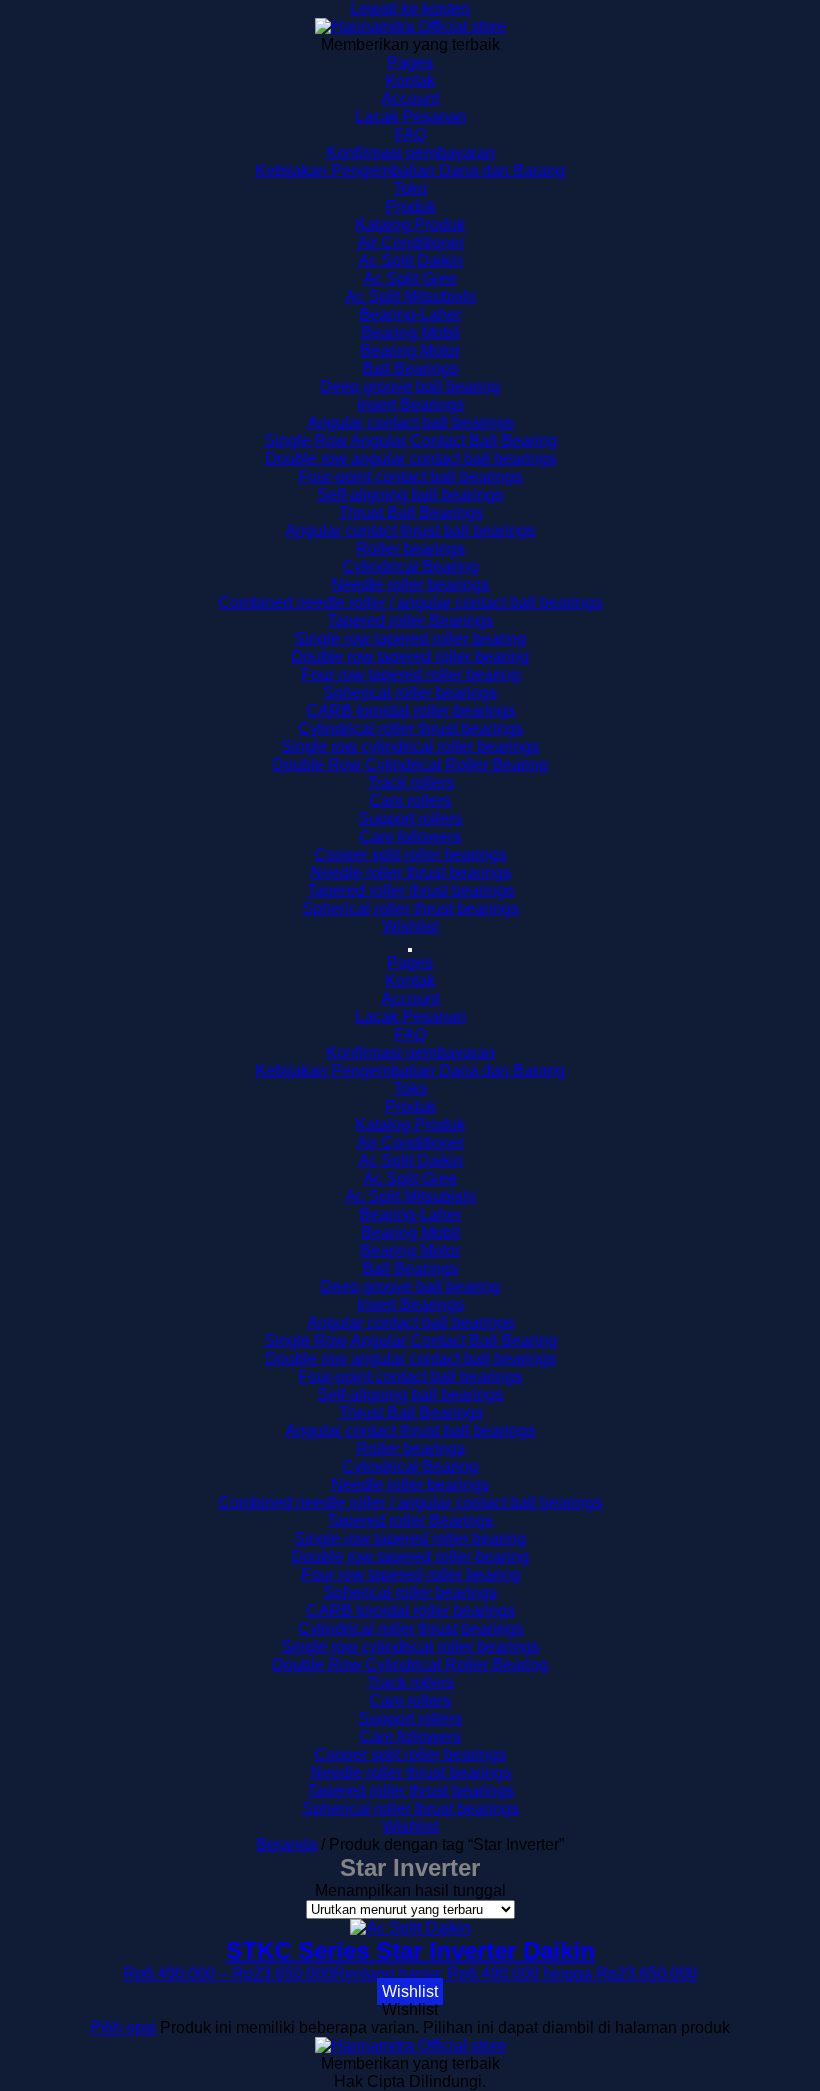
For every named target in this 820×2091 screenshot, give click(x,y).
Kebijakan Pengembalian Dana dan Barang (410, 170)
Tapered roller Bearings (410, 620)
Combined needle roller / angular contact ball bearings (410, 602)
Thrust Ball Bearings (410, 512)
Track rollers (410, 782)
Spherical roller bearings (410, 692)
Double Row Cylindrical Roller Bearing (410, 764)
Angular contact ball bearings (410, 422)
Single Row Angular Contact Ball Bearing (410, 440)
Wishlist (410, 926)
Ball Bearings (410, 368)
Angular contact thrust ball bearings (410, 530)
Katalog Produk (410, 224)
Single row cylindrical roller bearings (410, 746)
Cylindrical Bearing (410, 566)
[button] (410, 1991)
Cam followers (410, 836)
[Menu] (410, 950)
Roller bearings (410, 548)
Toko (410, 188)
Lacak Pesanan (410, 116)
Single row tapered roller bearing (410, 638)
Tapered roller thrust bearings (410, 890)
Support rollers (410, 818)
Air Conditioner (410, 242)
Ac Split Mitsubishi (410, 296)
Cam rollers (410, 800)
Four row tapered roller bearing (410, 674)
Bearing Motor (410, 350)
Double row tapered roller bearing (410, 656)
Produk (410, 206)
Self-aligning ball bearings (410, 494)
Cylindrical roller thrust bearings (410, 728)
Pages (410, 62)
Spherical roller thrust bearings (410, 908)
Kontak (410, 80)
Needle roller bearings (410, 584)
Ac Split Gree (410, 278)
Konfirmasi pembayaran (410, 152)
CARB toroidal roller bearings (410, 710)
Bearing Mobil (410, 332)
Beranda (286, 1844)
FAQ (410, 134)
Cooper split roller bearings (410, 854)
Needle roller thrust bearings (410, 872)
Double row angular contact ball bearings (410, 458)
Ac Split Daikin (410, 260)
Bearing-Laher (410, 314)
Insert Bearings (410, 404)
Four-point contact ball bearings (410, 476)
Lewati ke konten (410, 8)
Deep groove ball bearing (410, 386)
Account (410, 98)
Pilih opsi (123, 2027)
